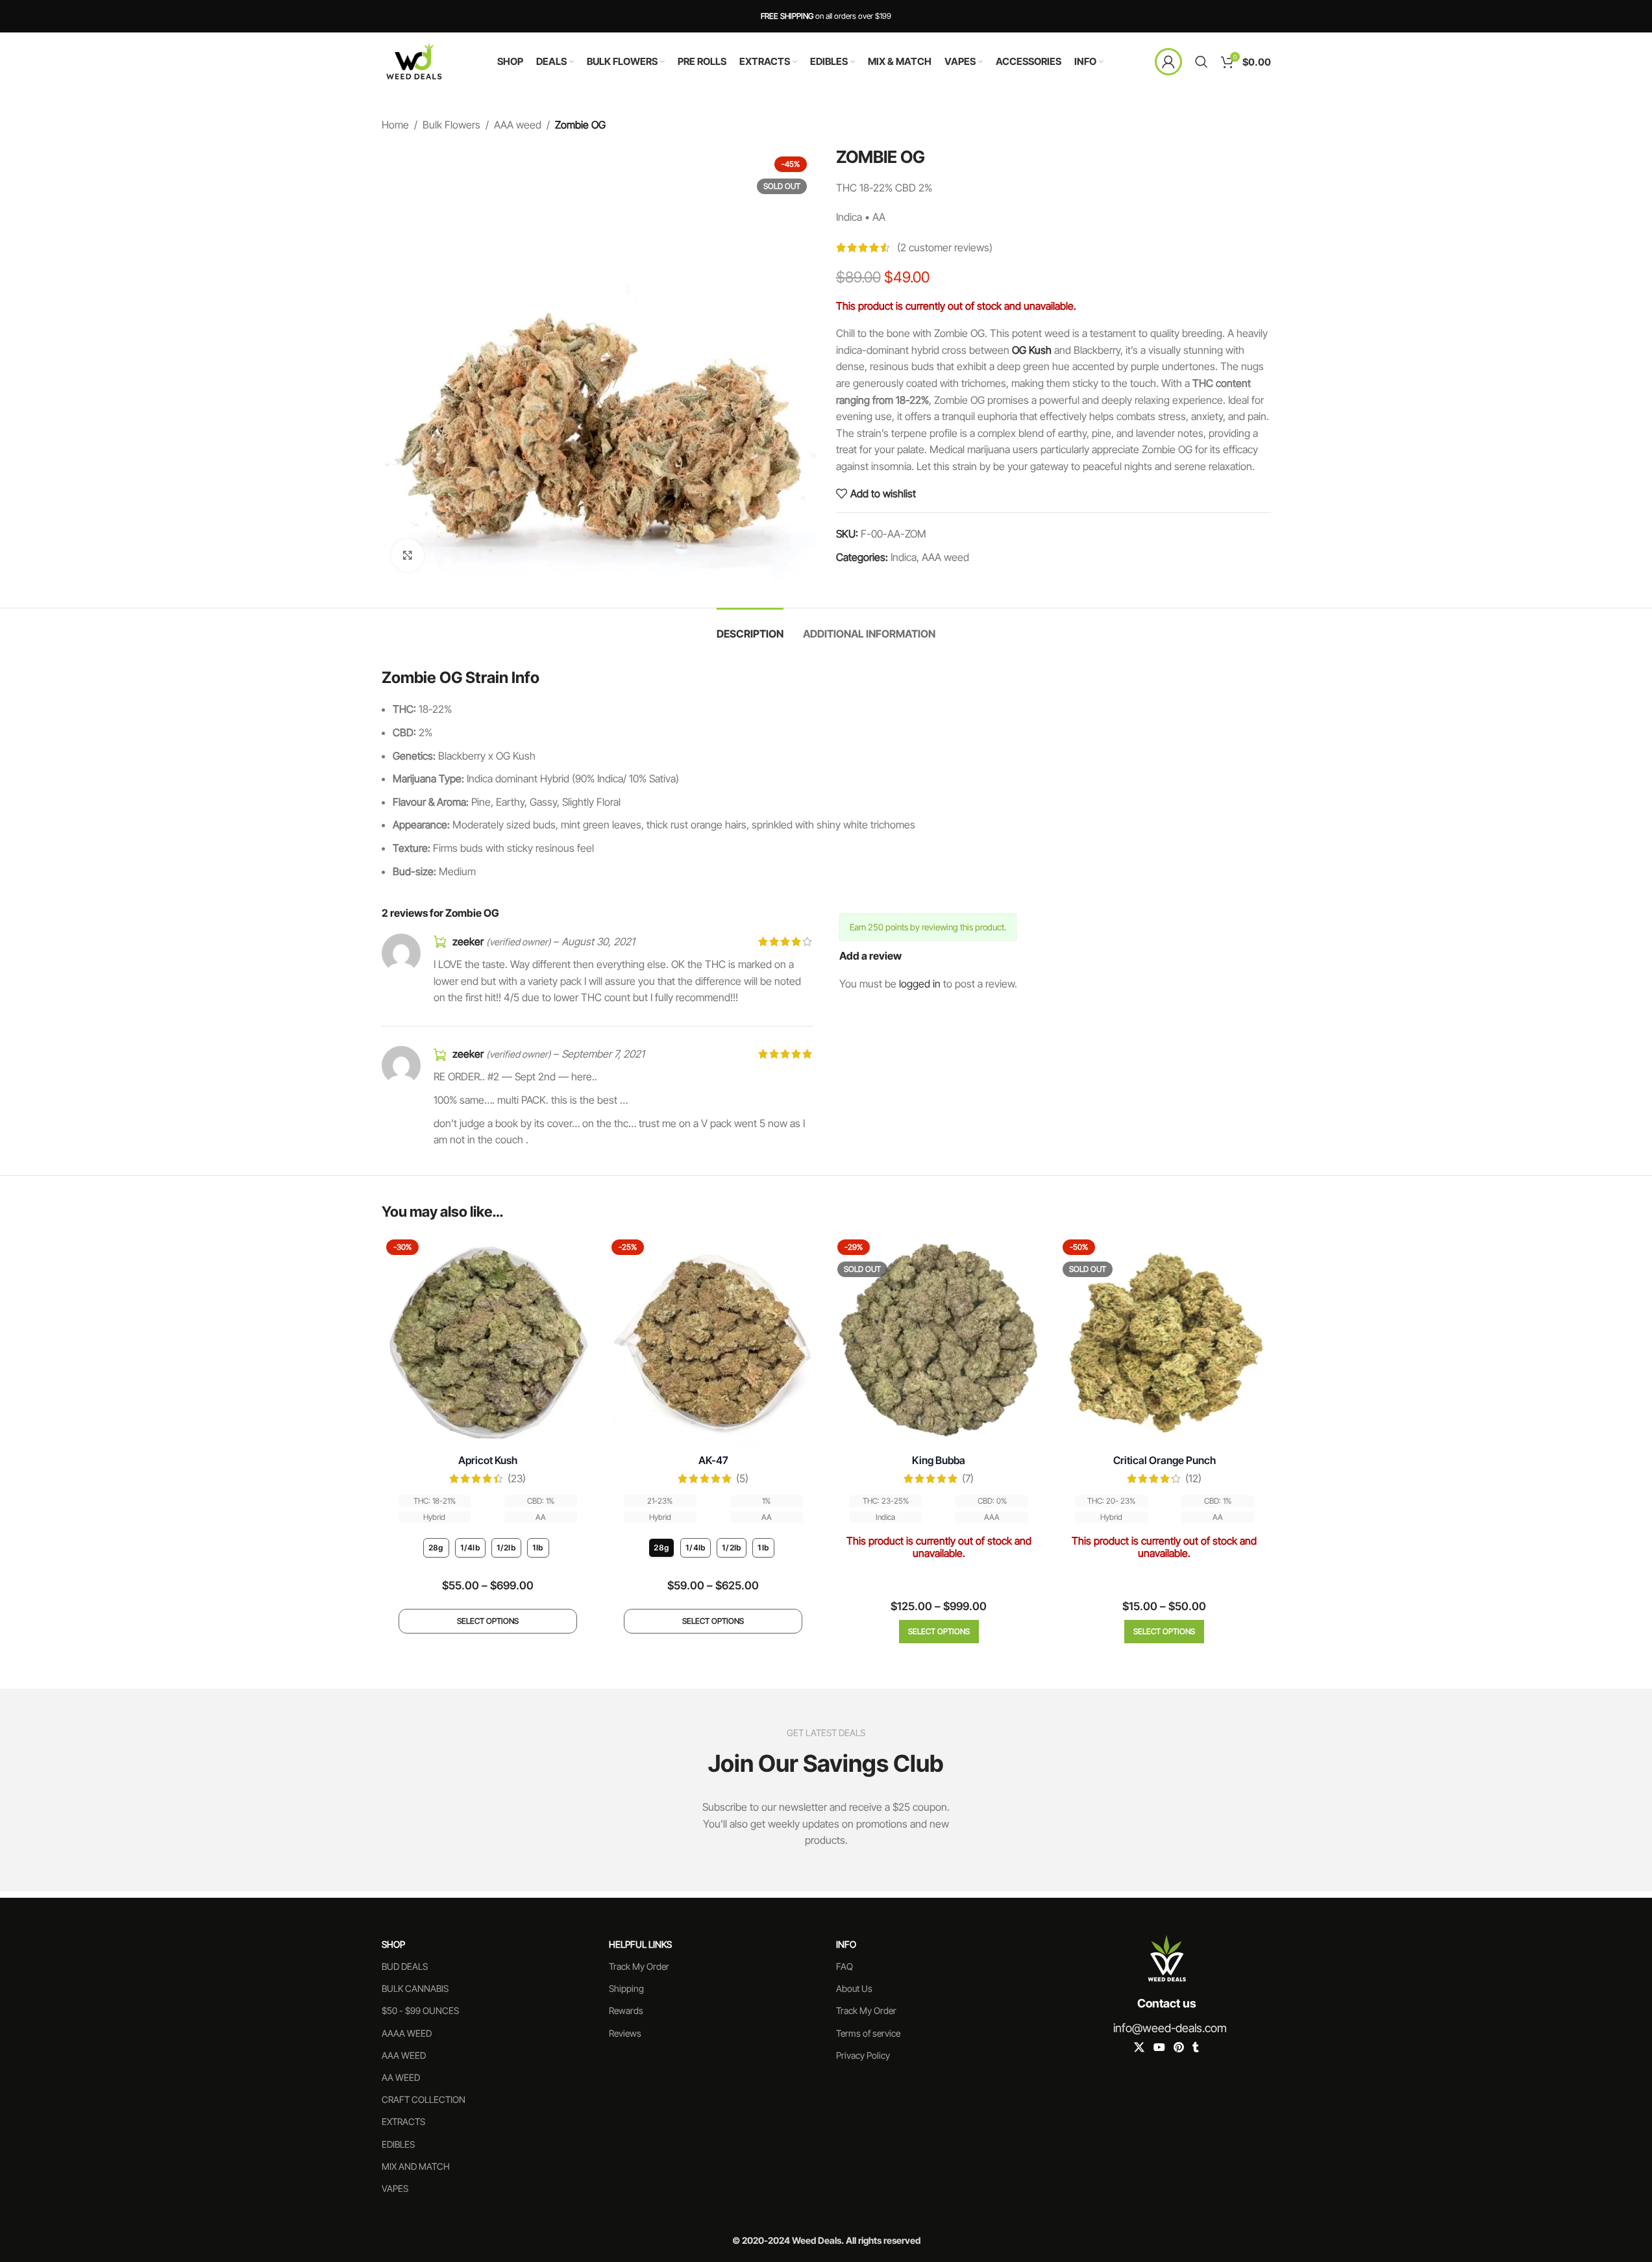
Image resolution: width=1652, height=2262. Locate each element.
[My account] (1168, 62)
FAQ (844, 1966)
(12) (1193, 1478)
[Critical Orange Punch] (1165, 1341)
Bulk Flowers (451, 125)
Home (395, 125)
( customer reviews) (945, 247)
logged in (920, 984)
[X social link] (1140, 2047)
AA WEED (401, 2077)
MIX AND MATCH (416, 2166)
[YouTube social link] (1159, 2047)
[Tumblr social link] (1196, 2047)
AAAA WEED (407, 2033)
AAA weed (518, 125)
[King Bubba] (939, 1341)
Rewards (626, 2010)
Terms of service (868, 2033)
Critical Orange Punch (1165, 1460)
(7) (968, 1478)
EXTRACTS (403, 2121)
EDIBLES (398, 2144)
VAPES (395, 2188)
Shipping (626, 1988)
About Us (854, 1988)
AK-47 (713, 1460)
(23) (517, 1478)
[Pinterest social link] (1178, 2047)
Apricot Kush (488, 1460)
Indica (904, 557)
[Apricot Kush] (488, 1341)
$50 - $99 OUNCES (420, 2010)
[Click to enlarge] (408, 555)
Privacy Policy (863, 2055)
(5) (742, 1478)
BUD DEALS (405, 1966)
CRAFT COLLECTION (424, 2099)
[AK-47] (713, 1341)
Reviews (625, 2033)
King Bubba (939, 1460)
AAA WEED (404, 2055)
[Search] (1202, 62)
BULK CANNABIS (415, 1988)
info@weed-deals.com (1170, 2028)
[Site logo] (414, 60)
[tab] (750, 628)
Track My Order (639, 1966)
